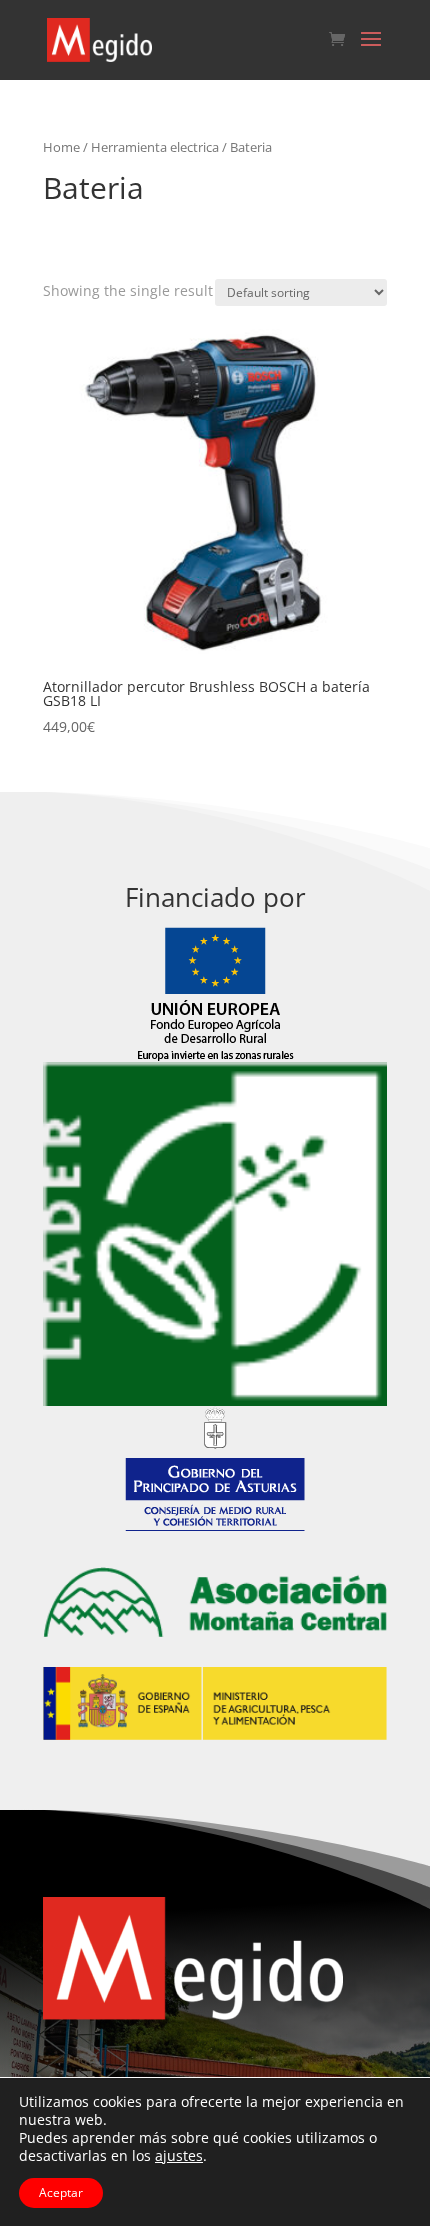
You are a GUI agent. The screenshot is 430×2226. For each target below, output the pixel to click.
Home (61, 147)
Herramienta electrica (155, 147)
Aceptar (61, 2192)
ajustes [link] (179, 2155)
